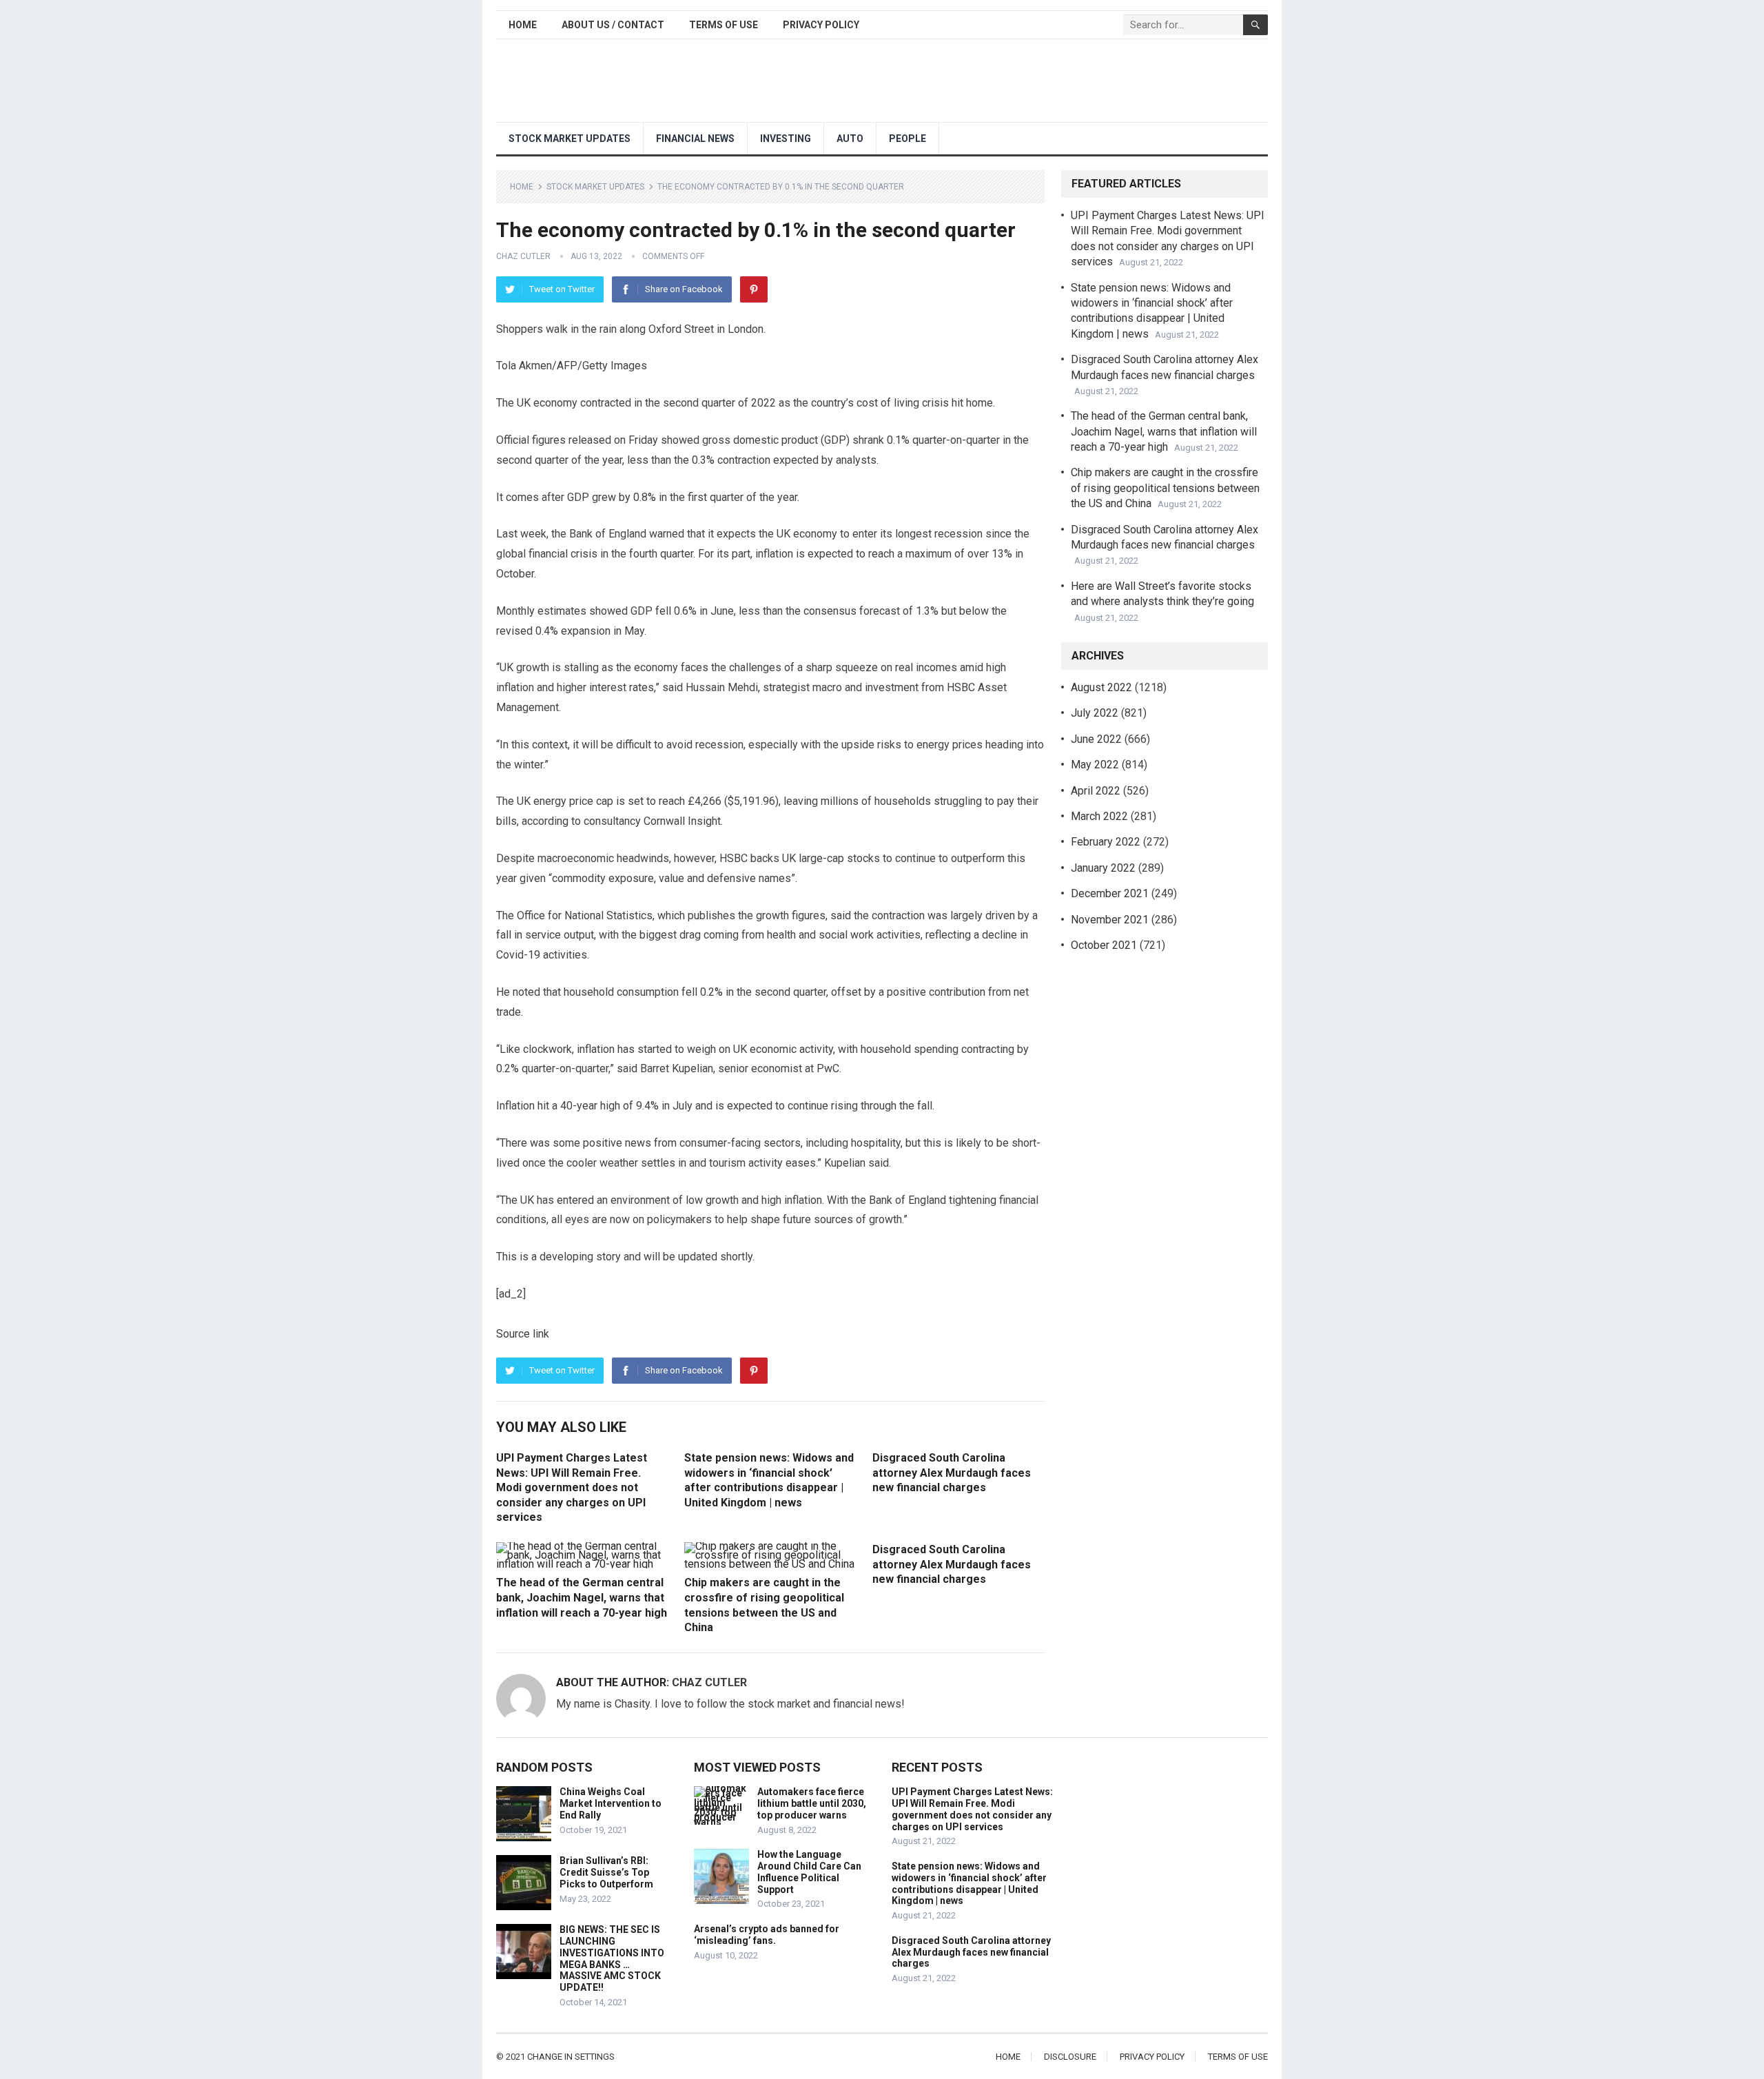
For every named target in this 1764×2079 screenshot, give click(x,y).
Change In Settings (571, 2057)
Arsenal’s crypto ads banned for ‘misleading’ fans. (767, 1935)
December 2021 (1110, 893)
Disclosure (1070, 2057)
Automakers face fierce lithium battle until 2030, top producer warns (812, 1803)
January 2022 (1103, 868)
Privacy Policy (821, 25)
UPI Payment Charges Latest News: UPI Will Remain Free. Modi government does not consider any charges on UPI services (572, 1487)
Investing (786, 139)
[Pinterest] (754, 289)
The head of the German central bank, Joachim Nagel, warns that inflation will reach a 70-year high (582, 1597)
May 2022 (1095, 765)
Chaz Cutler (523, 256)
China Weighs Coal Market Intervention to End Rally (611, 1803)
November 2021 (1110, 920)
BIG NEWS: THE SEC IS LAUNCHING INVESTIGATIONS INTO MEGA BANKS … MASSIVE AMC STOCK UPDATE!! (612, 1958)
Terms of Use (724, 25)
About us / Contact (613, 25)
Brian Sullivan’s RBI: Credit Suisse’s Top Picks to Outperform (606, 1872)
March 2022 (1099, 816)
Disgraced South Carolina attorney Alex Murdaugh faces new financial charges (952, 1473)
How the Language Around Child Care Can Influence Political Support (809, 1872)
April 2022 (1096, 791)
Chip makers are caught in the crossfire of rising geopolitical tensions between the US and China (1165, 488)
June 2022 (1096, 739)
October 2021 (1104, 945)
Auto (850, 139)
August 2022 (1101, 687)
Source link (523, 1334)
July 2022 (1095, 713)
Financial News (695, 139)
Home (523, 25)
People (907, 139)
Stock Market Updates (570, 139)
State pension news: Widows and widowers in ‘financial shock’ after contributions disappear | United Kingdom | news (969, 1883)
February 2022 (1106, 842)
